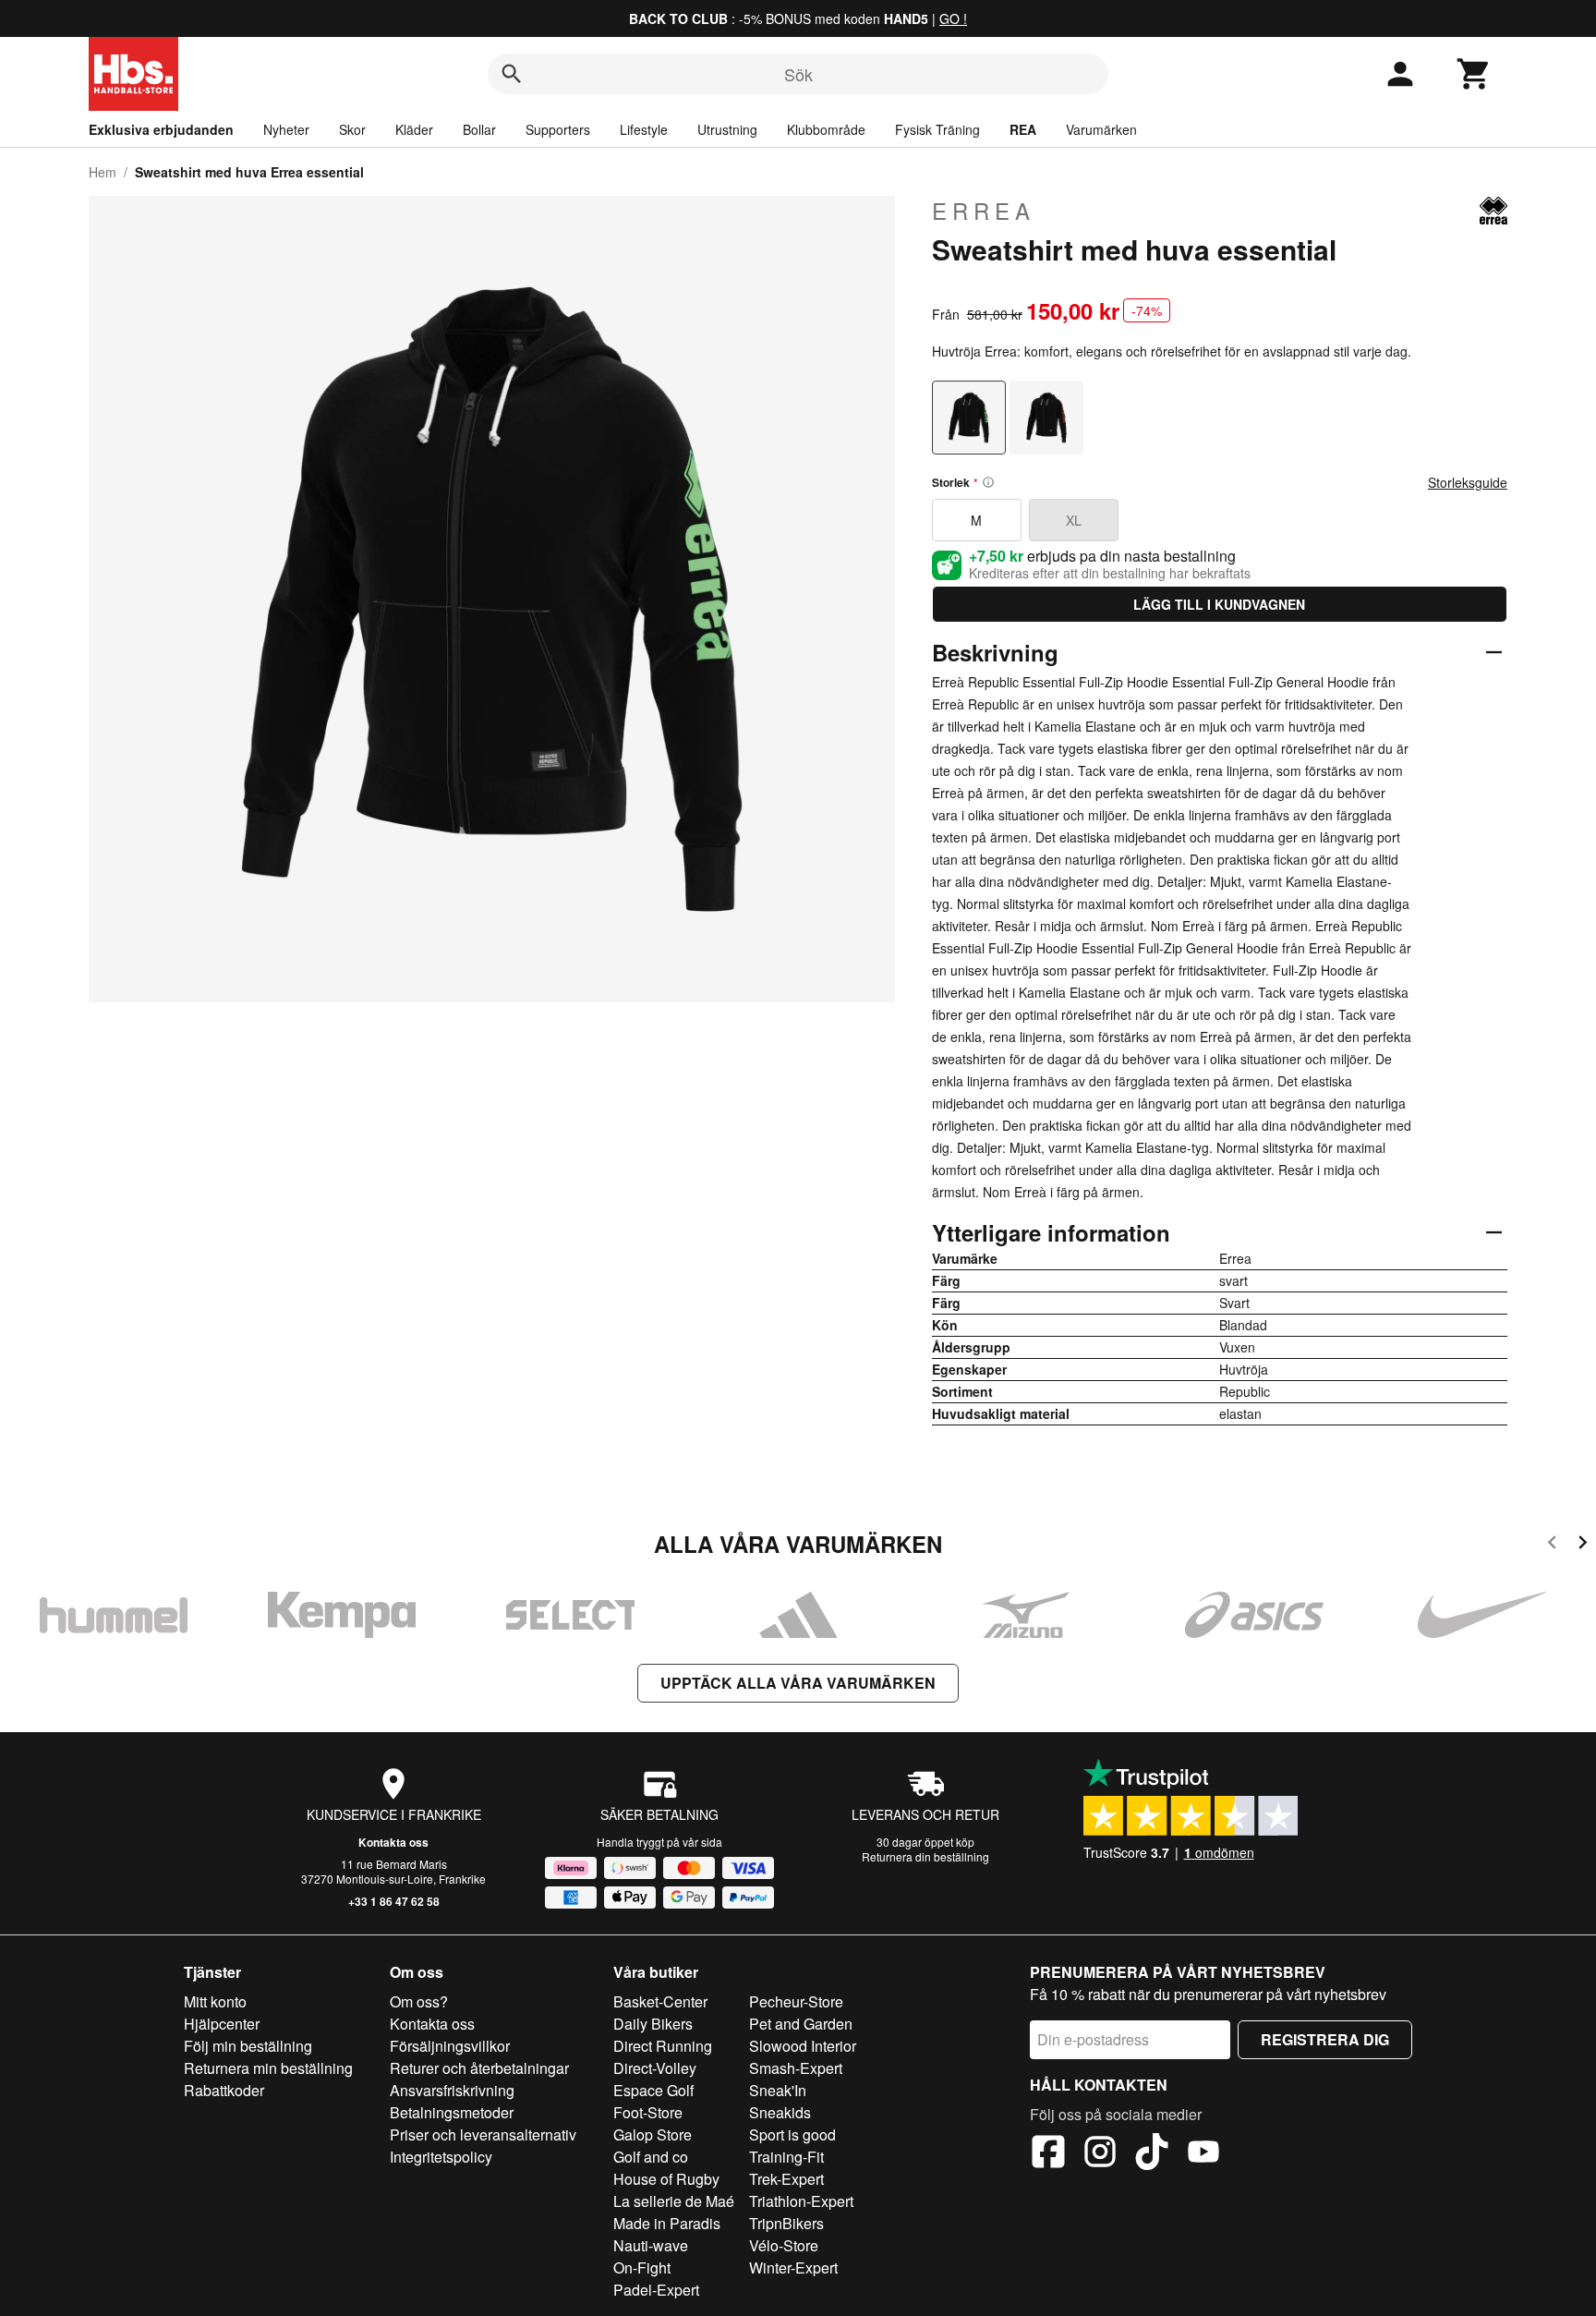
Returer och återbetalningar (479, 2068)
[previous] (1552, 1545)
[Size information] (988, 482)
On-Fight (642, 2267)
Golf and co (651, 2157)
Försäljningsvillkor (450, 2046)
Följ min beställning (248, 2046)
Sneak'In (778, 2090)
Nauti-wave (651, 2245)
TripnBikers (786, 2223)
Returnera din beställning (925, 1856)
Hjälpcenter (222, 2024)
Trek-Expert (786, 2179)
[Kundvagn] (1474, 74)
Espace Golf (653, 2090)
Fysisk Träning (937, 129)
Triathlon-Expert (801, 2201)
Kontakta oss (393, 1842)
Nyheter (286, 129)
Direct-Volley (655, 2068)
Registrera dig (1325, 2039)
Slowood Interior (803, 2046)
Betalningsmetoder (452, 2112)
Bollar (479, 129)
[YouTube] (1203, 2154)
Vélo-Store (784, 2245)
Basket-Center (660, 2001)
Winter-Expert (793, 2267)
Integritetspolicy (441, 2157)
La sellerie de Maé (674, 2201)
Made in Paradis (667, 2223)
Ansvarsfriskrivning (452, 2090)
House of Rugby (666, 2179)
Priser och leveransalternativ (483, 2134)
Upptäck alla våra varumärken (798, 1683)
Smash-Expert (796, 2068)
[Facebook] (1048, 2154)
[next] (1583, 1545)
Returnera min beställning (268, 2068)
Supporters (558, 129)
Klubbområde (826, 129)
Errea (984, 211)
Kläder (414, 129)
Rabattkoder (224, 2090)
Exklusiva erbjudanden (161, 129)
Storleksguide (1468, 482)
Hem (103, 172)
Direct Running (663, 2046)
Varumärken (1101, 129)
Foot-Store (648, 2112)
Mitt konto (215, 2001)
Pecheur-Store (796, 2001)
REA (1023, 129)
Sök (798, 74)
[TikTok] (1152, 2154)
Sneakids (780, 2112)
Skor (352, 129)
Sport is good (792, 2134)
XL (1074, 520)
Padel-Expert (656, 2290)
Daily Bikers (653, 2024)
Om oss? (419, 2001)
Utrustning (727, 129)
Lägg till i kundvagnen (1219, 604)
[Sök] (512, 74)
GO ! (953, 18)
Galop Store (653, 2134)
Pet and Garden (801, 2024)
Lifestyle (644, 129)
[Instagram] (1100, 2154)
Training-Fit (786, 2157)
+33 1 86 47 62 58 (394, 1901)
